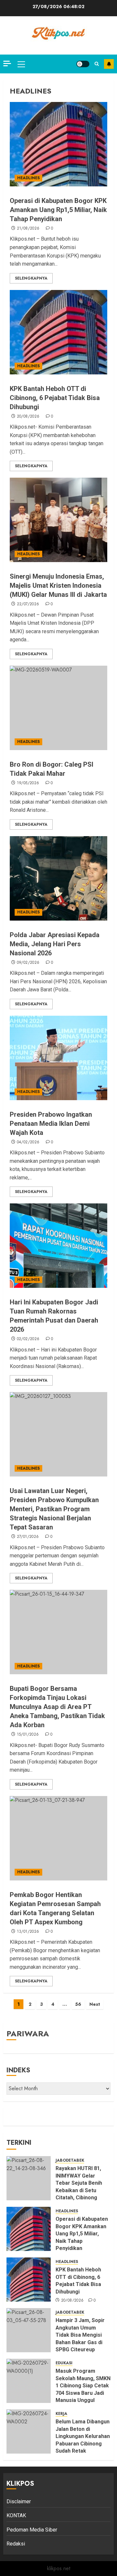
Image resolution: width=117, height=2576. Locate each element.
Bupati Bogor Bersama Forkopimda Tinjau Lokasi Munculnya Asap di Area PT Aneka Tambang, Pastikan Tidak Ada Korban (57, 1707)
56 (78, 2004)
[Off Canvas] (7, 63)
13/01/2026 (28, 1932)
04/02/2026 (28, 1142)
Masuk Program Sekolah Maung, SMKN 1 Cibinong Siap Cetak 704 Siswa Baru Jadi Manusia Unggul (83, 2386)
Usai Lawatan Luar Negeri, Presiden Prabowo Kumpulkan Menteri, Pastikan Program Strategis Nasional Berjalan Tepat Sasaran (54, 1509)
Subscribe (109, 64)
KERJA (61, 2414)
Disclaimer (19, 2501)
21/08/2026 (28, 229)
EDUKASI (64, 2363)
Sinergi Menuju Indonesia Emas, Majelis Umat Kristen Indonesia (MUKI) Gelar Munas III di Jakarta (58, 585)
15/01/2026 (28, 1735)
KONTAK (16, 2515)
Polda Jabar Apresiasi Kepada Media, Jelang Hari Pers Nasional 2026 (55, 944)
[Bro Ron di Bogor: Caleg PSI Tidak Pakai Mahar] (58, 708)
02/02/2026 (28, 1339)
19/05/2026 (28, 783)
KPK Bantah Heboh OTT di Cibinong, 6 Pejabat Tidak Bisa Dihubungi (55, 398)
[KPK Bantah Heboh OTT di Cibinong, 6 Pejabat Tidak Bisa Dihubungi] (58, 332)
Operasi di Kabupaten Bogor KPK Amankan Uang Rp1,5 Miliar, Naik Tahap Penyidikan (58, 210)
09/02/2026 (28, 963)
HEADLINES (28, 178)
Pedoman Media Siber (32, 2530)
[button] (21, 64)
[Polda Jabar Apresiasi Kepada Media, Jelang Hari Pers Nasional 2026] (58, 878)
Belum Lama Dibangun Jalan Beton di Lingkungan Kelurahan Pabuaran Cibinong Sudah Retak (83, 2436)
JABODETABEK (70, 2161)
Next (95, 2004)
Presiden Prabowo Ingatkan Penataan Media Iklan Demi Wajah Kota (51, 1124)
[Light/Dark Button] (83, 64)
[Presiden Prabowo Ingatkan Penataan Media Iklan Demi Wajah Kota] (58, 1058)
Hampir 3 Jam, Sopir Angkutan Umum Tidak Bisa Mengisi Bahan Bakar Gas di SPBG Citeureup (80, 2335)
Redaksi (16, 2544)
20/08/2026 (28, 417)
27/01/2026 (28, 1537)
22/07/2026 (28, 604)
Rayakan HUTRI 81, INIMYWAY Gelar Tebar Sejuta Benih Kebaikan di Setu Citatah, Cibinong (79, 2183)
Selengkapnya (31, 278)
